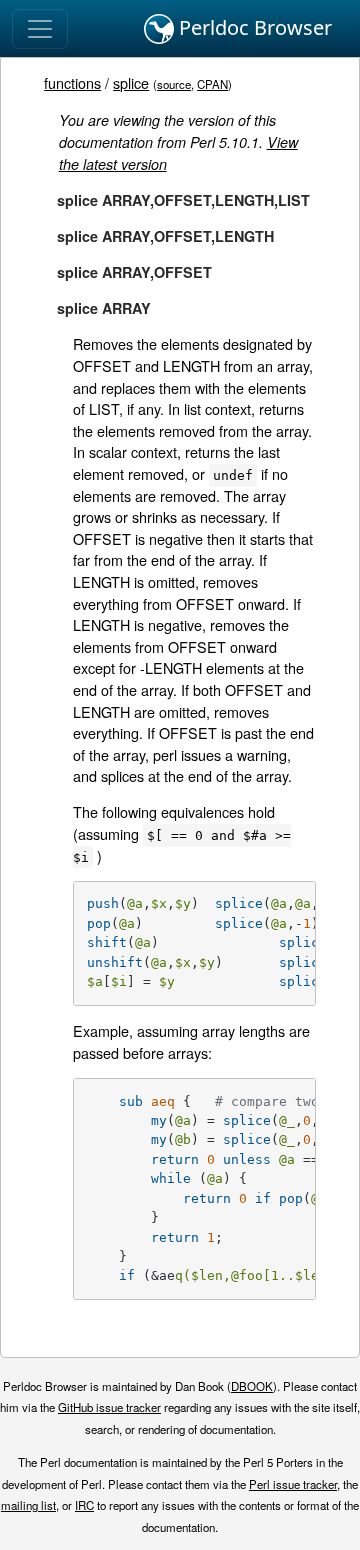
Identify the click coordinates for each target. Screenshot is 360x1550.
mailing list (28, 1505)
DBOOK (252, 1386)
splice (131, 82)
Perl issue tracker (293, 1484)
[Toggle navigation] (40, 29)
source (174, 84)
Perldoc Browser (253, 27)
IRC (84, 1505)
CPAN (212, 84)
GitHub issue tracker (109, 1407)
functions (72, 82)
